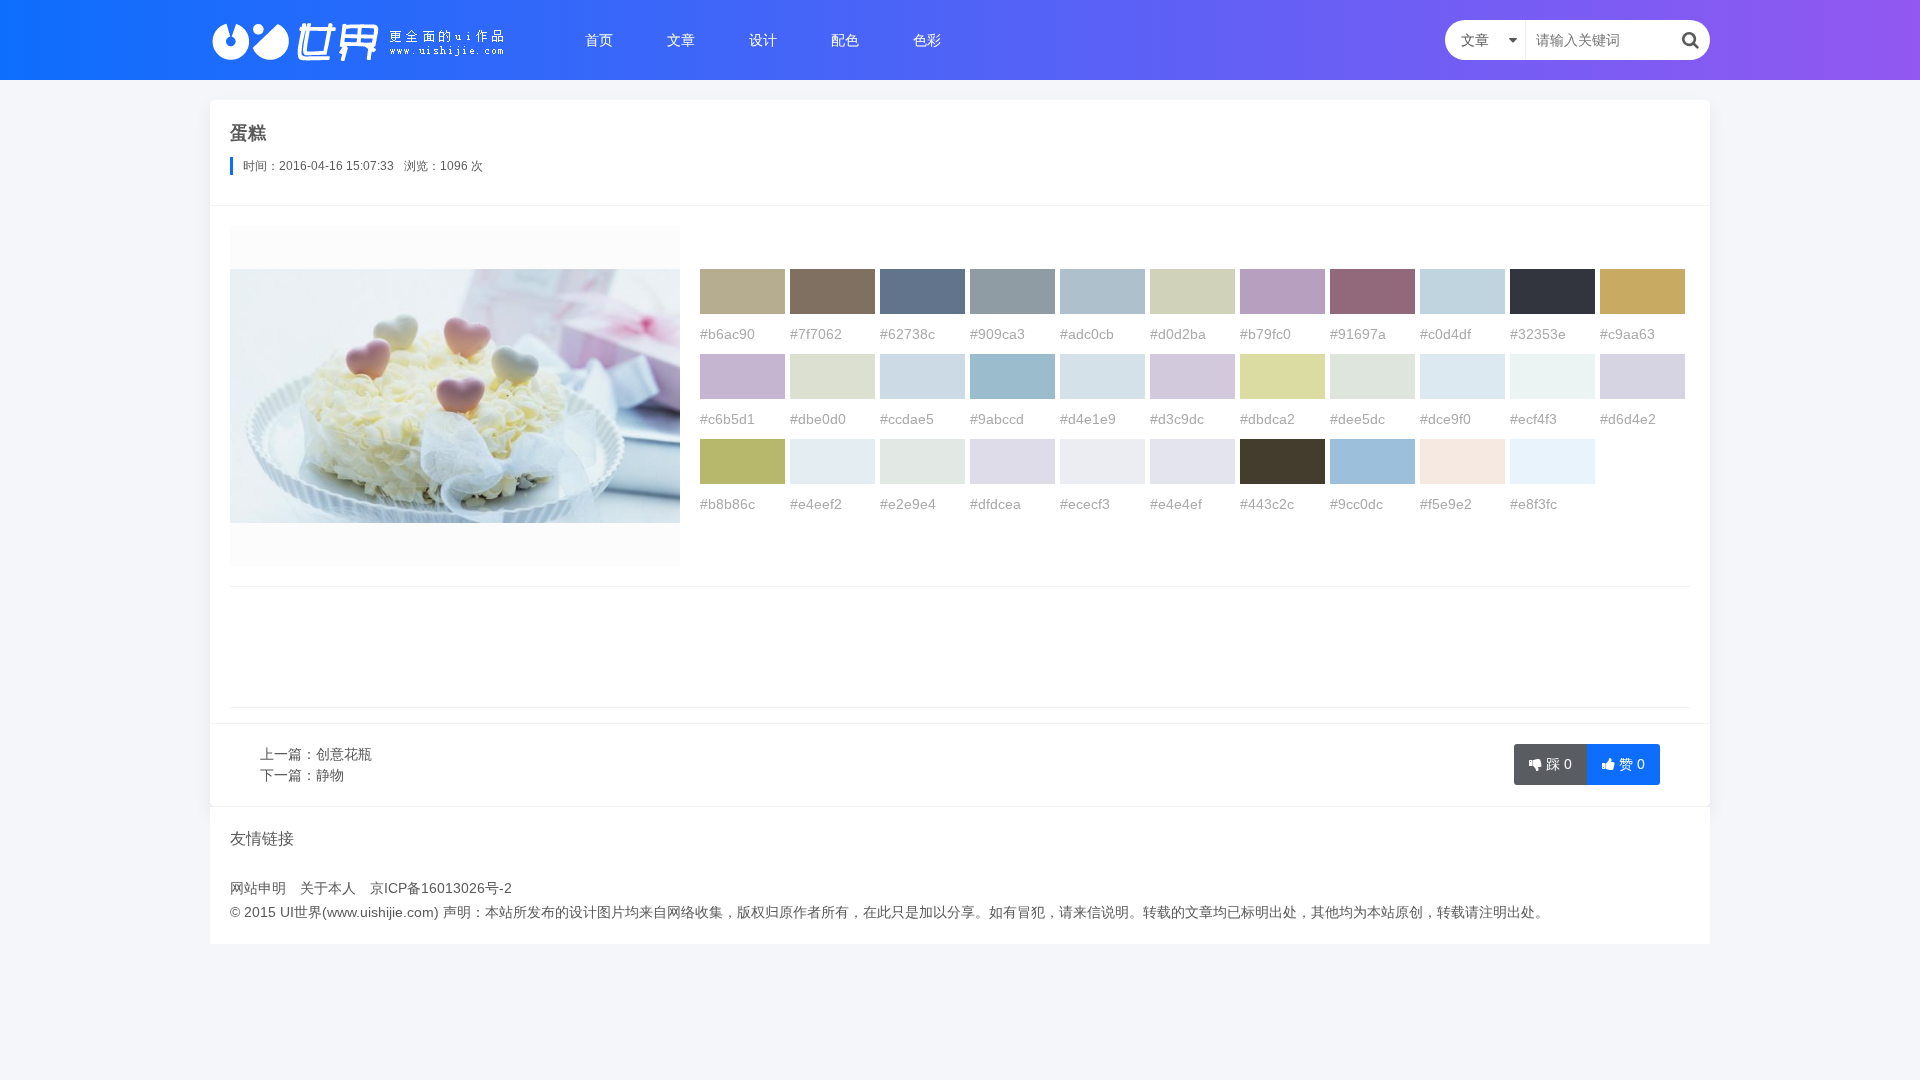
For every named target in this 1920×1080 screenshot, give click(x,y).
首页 (599, 40)
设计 (763, 40)
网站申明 (258, 888)
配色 (845, 40)
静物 (330, 775)
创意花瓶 (344, 754)
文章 (681, 40)
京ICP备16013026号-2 (441, 888)
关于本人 (328, 888)
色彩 (927, 40)
